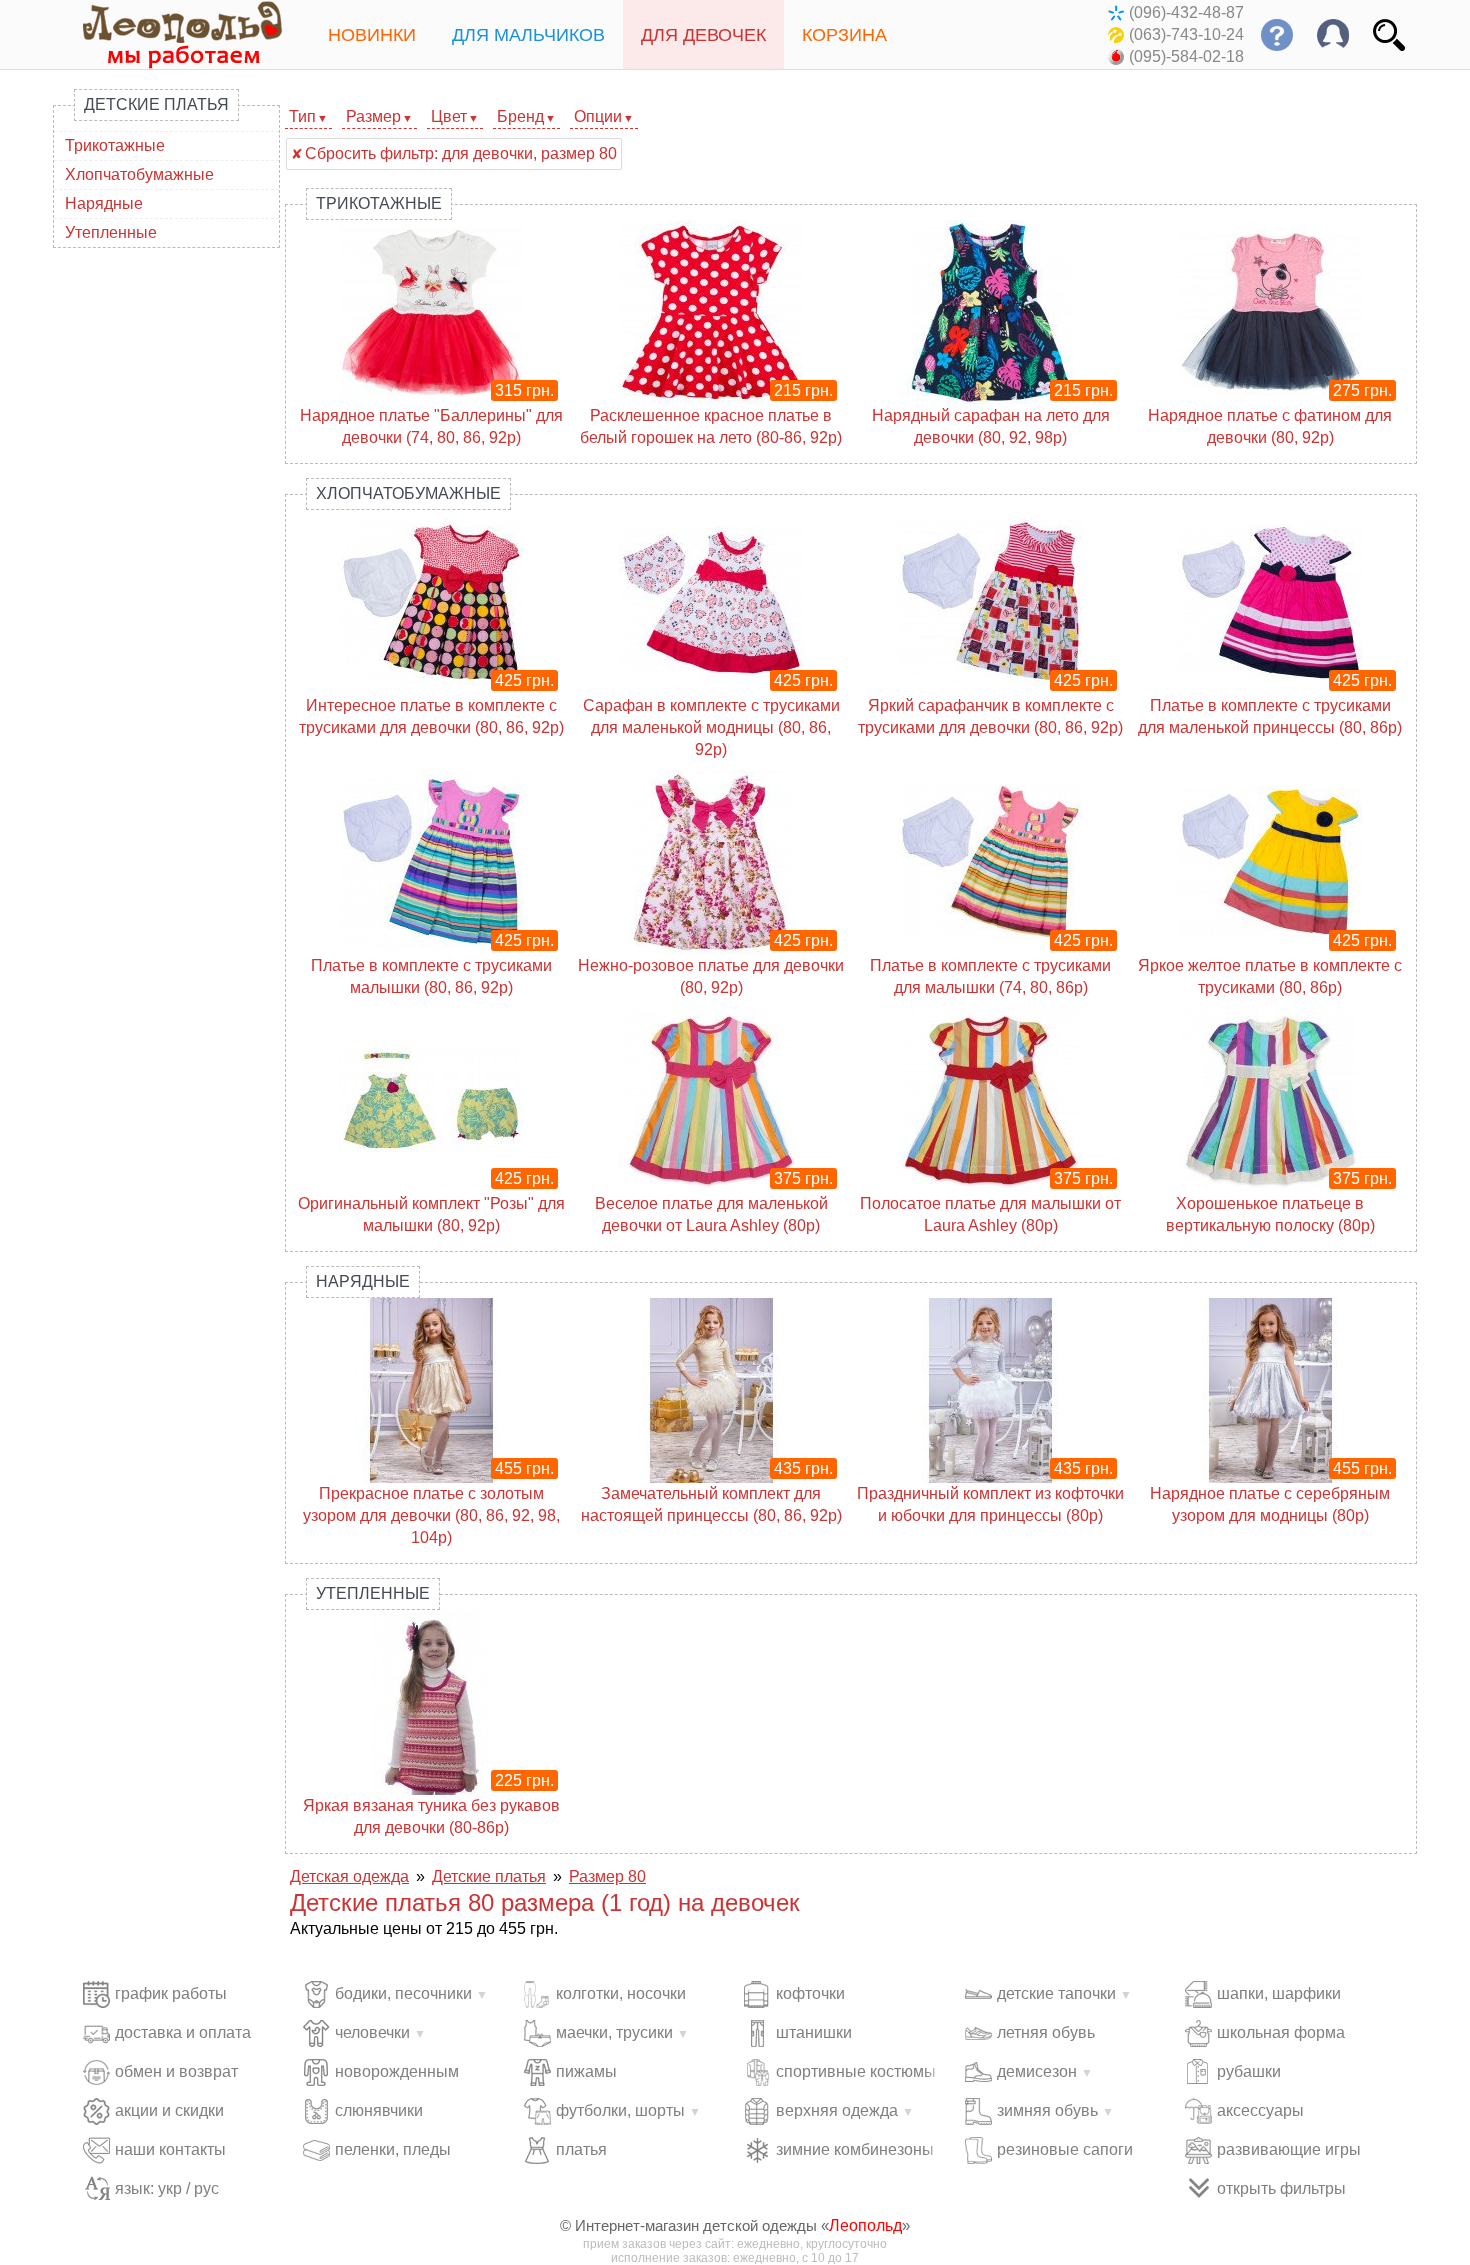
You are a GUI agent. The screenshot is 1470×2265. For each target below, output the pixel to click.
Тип (302, 116)
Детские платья (156, 104)
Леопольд (865, 2225)
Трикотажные (115, 145)
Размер (373, 116)
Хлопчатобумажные (139, 174)
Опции (598, 116)
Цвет (449, 116)
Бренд (520, 116)
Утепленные (111, 232)
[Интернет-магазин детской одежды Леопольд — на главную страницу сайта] (168, 34)
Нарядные (104, 203)
